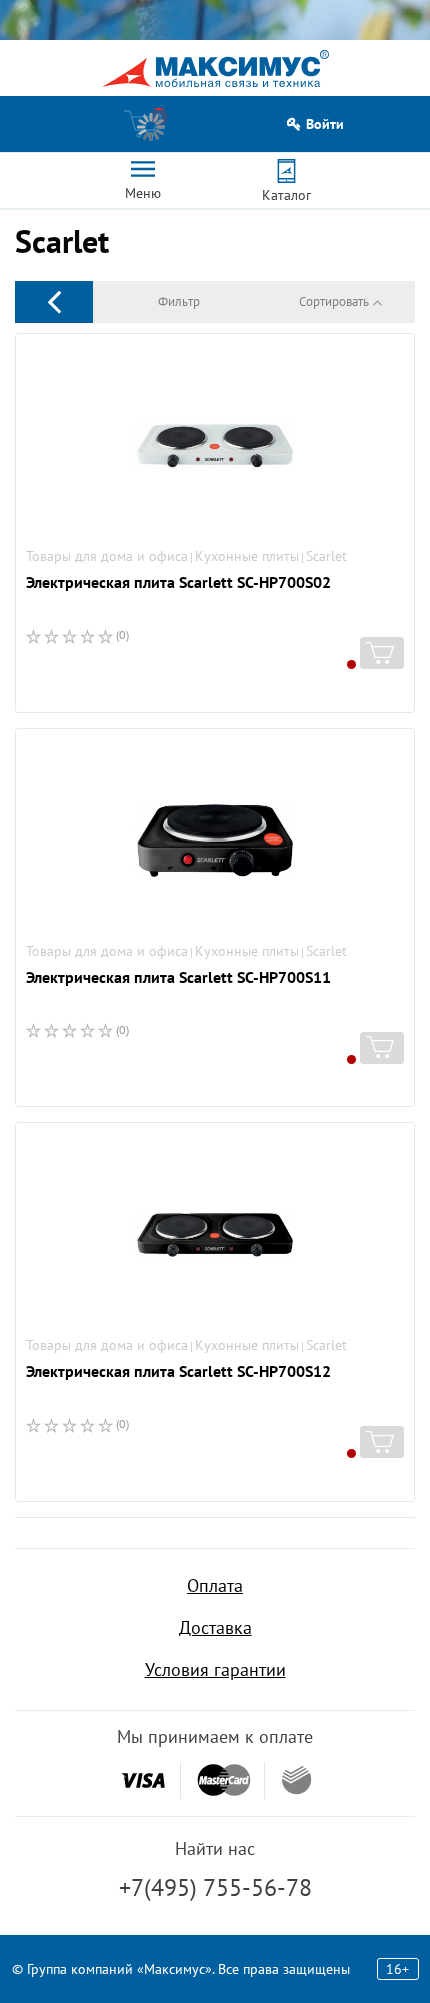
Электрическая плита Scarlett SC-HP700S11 (178, 977)
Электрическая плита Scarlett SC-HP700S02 (178, 582)
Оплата (215, 1585)
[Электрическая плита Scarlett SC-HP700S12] (215, 1235)
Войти (325, 124)
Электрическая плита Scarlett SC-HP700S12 (178, 1371)
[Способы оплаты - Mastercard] (224, 1780)
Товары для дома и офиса (107, 556)
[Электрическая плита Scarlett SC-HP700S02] (215, 446)
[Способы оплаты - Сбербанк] (296, 1780)
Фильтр (179, 301)
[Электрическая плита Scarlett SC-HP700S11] (215, 841)
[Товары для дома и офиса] (54, 301)
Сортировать (334, 301)
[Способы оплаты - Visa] (143, 1780)
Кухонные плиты (247, 556)
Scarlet (326, 556)
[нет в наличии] (382, 653)
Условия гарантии (215, 1669)
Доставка (215, 1627)
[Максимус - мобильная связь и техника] (215, 68)
